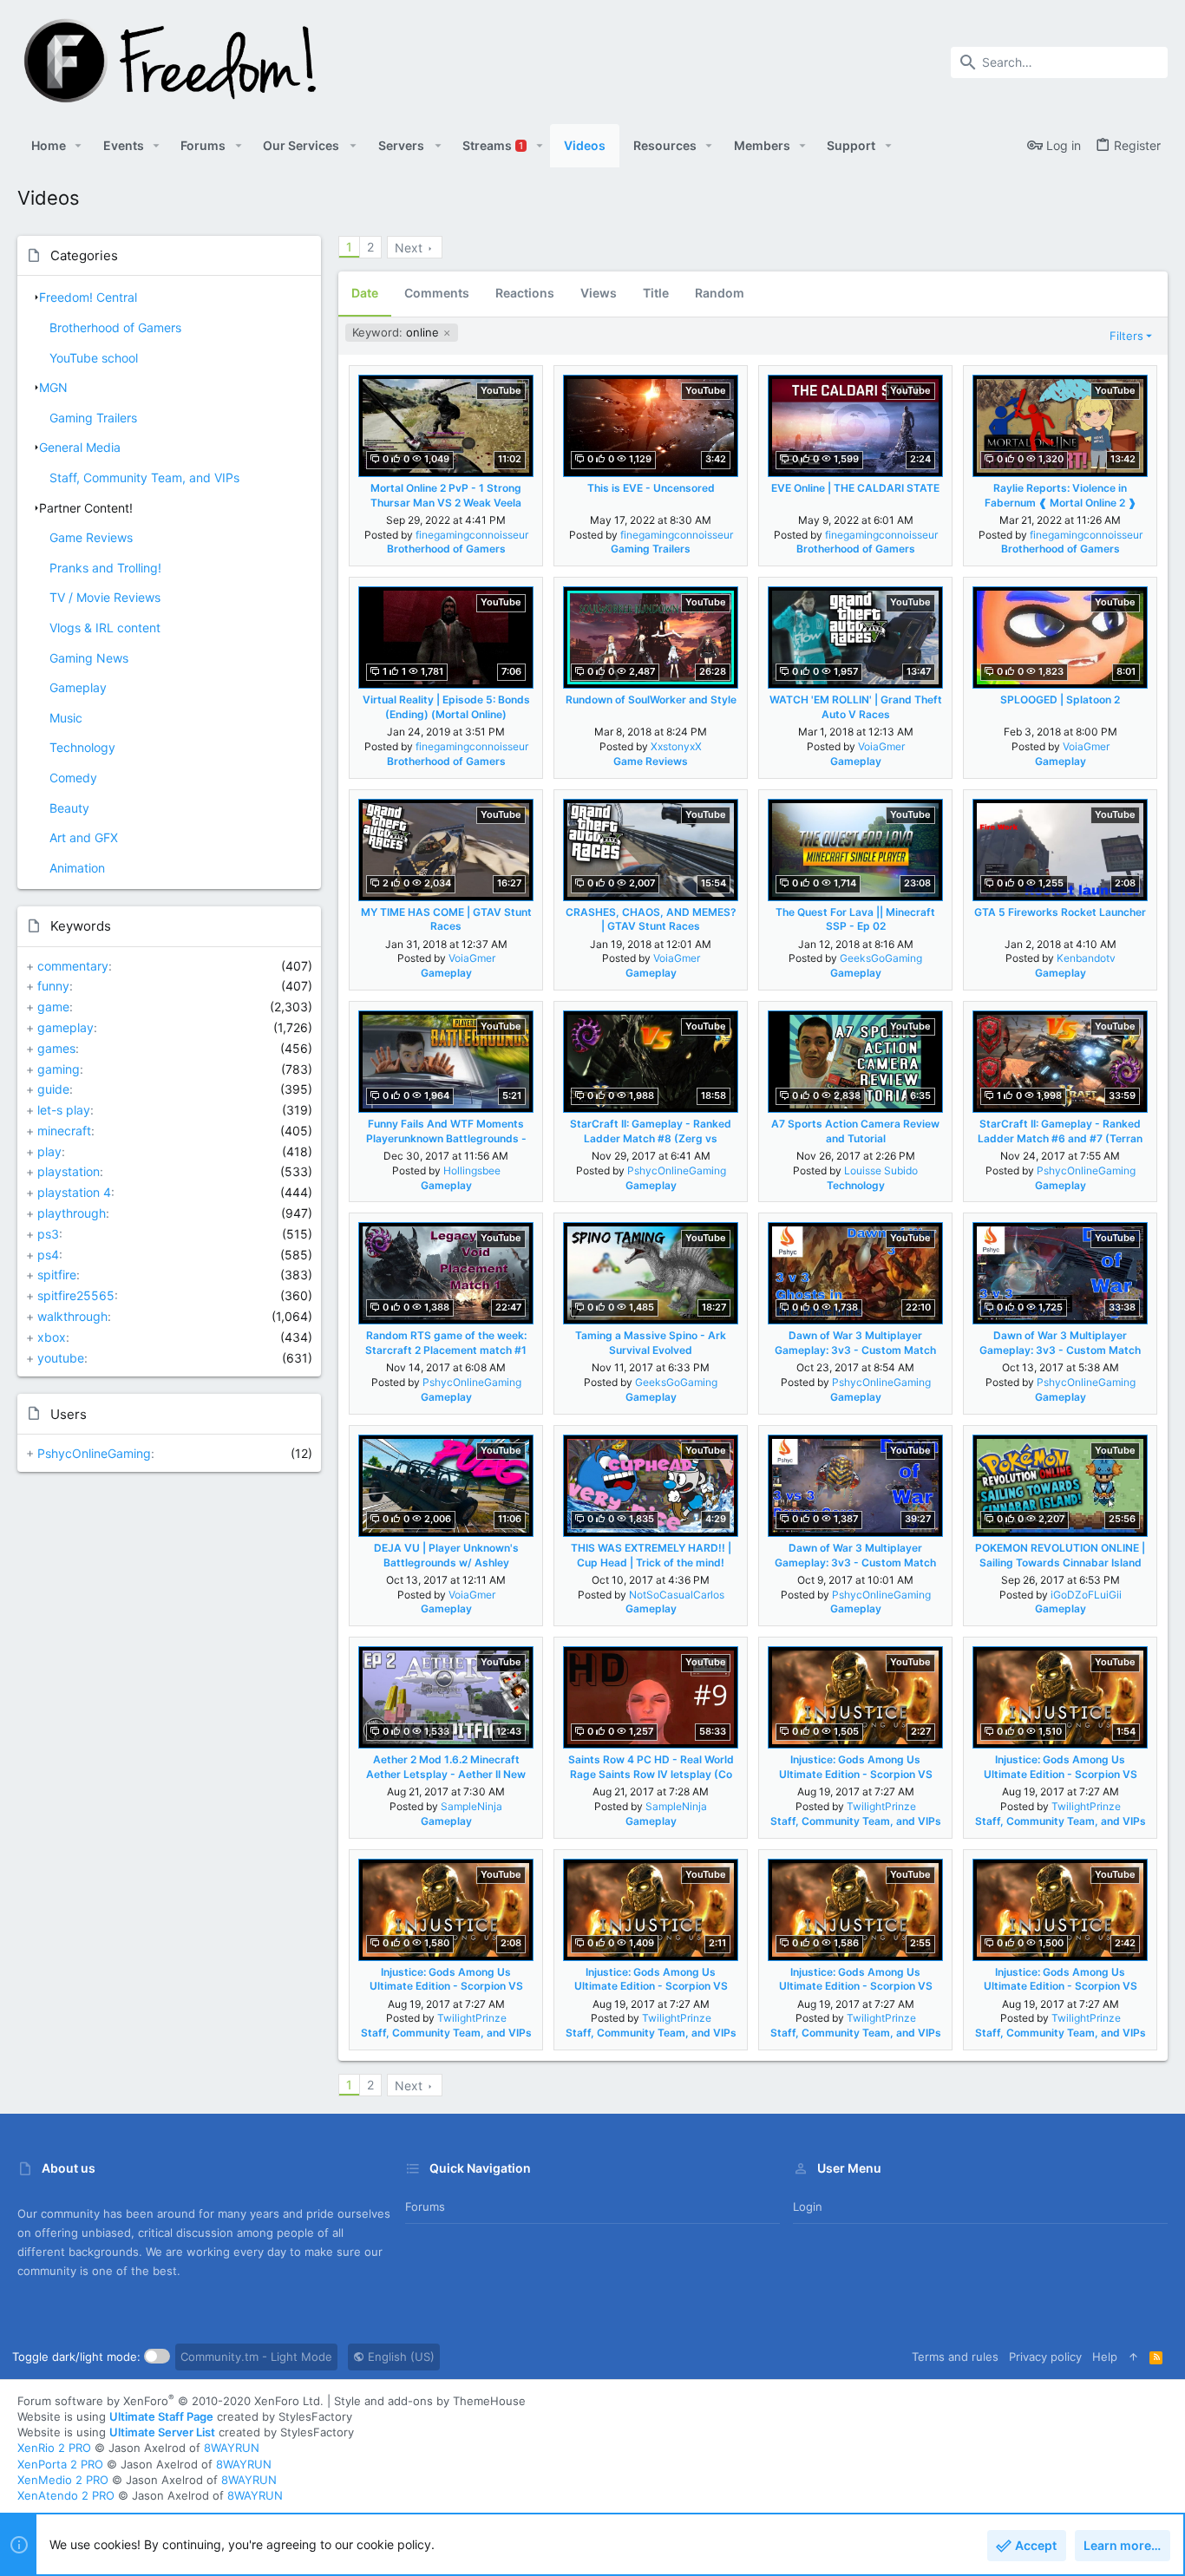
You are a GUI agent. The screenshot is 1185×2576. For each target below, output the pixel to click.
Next (409, 248)
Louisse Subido (881, 1170)
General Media (80, 447)
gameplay (65, 1027)
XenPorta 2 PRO (60, 2464)
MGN (53, 387)
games (56, 1048)
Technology (82, 747)
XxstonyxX (676, 746)
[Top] (1133, 2357)
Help (1105, 2357)
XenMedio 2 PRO (63, 2480)
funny (53, 986)
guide (53, 1089)
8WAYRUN (232, 2448)
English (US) (399, 2357)
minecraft (64, 1131)
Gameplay (78, 687)
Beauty (69, 808)
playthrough (72, 1213)
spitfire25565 (76, 1295)
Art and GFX (84, 837)
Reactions (525, 293)
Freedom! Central (88, 297)
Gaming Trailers (93, 418)
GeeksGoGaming (881, 958)
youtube (61, 1358)
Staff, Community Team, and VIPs (144, 477)
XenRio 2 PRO (54, 2448)
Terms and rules (955, 2357)
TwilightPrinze (881, 1806)
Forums (425, 2207)
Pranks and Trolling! (105, 568)
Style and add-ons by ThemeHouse (430, 2401)
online (397, 332)
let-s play (64, 1110)
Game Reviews (91, 537)
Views (599, 293)
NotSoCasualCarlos (677, 1595)
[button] (79, 146)
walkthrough (72, 1316)
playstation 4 (74, 1192)
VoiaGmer (881, 746)
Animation (77, 868)
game (53, 1007)
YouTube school (94, 358)
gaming (59, 1069)
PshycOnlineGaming (94, 1453)
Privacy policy (1045, 2357)
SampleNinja (471, 1806)
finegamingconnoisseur (472, 535)
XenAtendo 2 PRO (66, 2495)
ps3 (48, 1234)
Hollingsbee (472, 1170)
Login (808, 2207)
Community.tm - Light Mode (256, 2357)
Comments (437, 293)
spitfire (57, 1275)
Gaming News (89, 658)
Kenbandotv (1086, 958)
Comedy (73, 778)
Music (66, 718)
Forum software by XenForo (170, 2401)
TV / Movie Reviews (105, 597)
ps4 (48, 1255)
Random (720, 293)
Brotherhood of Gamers (115, 327)
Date (365, 293)
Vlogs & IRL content (105, 628)
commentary (73, 966)
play (49, 1151)
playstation (69, 1171)
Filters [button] (1126, 336)
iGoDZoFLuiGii (1086, 1595)
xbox (52, 1337)
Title (656, 293)
